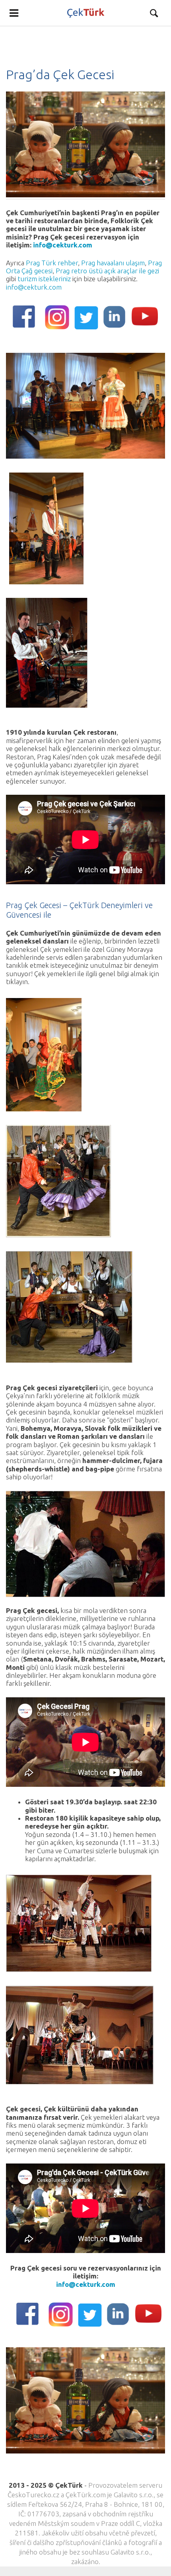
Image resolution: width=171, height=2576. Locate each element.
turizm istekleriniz (44, 279)
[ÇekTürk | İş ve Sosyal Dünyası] (85, 13)
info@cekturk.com (63, 245)
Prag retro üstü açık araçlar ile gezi (107, 271)
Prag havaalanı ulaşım (113, 263)
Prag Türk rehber (52, 263)
